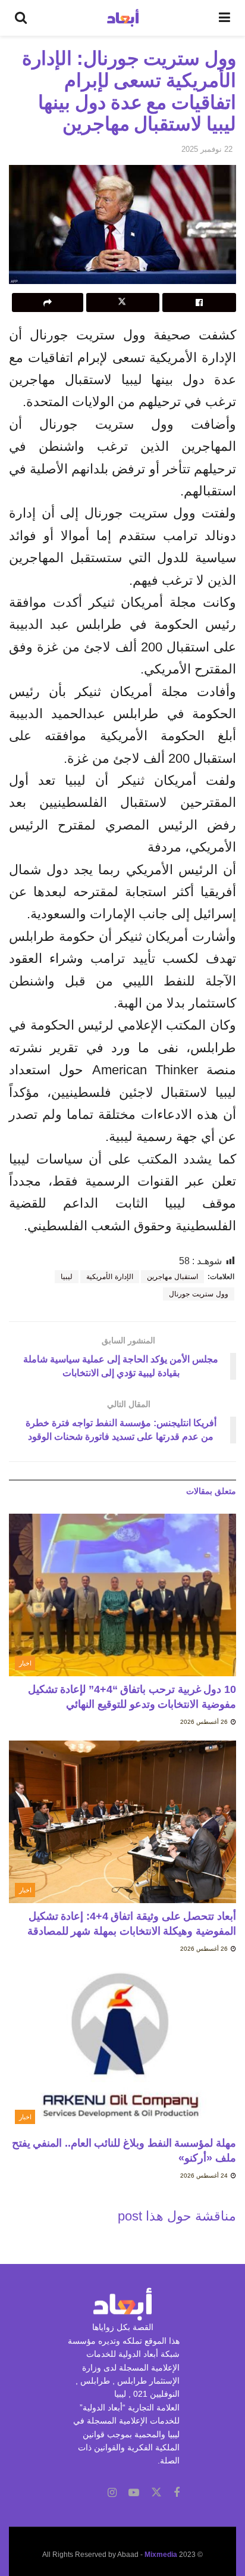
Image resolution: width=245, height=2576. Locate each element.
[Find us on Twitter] (156, 2493)
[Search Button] (21, 18)
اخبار (25, 1663)
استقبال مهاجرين (172, 1277)
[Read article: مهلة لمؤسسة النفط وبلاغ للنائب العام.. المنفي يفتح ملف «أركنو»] (122, 2049)
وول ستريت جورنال (199, 1294)
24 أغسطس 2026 (205, 2176)
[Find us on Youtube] (134, 2493)
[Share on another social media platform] (48, 302)
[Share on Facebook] (199, 302)
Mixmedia (161, 2555)
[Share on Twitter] (123, 302)
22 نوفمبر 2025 (207, 149)
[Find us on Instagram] (112, 2493)
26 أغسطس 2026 (205, 1722)
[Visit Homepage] (123, 18)
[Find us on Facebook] (177, 2493)
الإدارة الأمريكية (110, 1277)
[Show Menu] (224, 18)
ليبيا (67, 1277)
